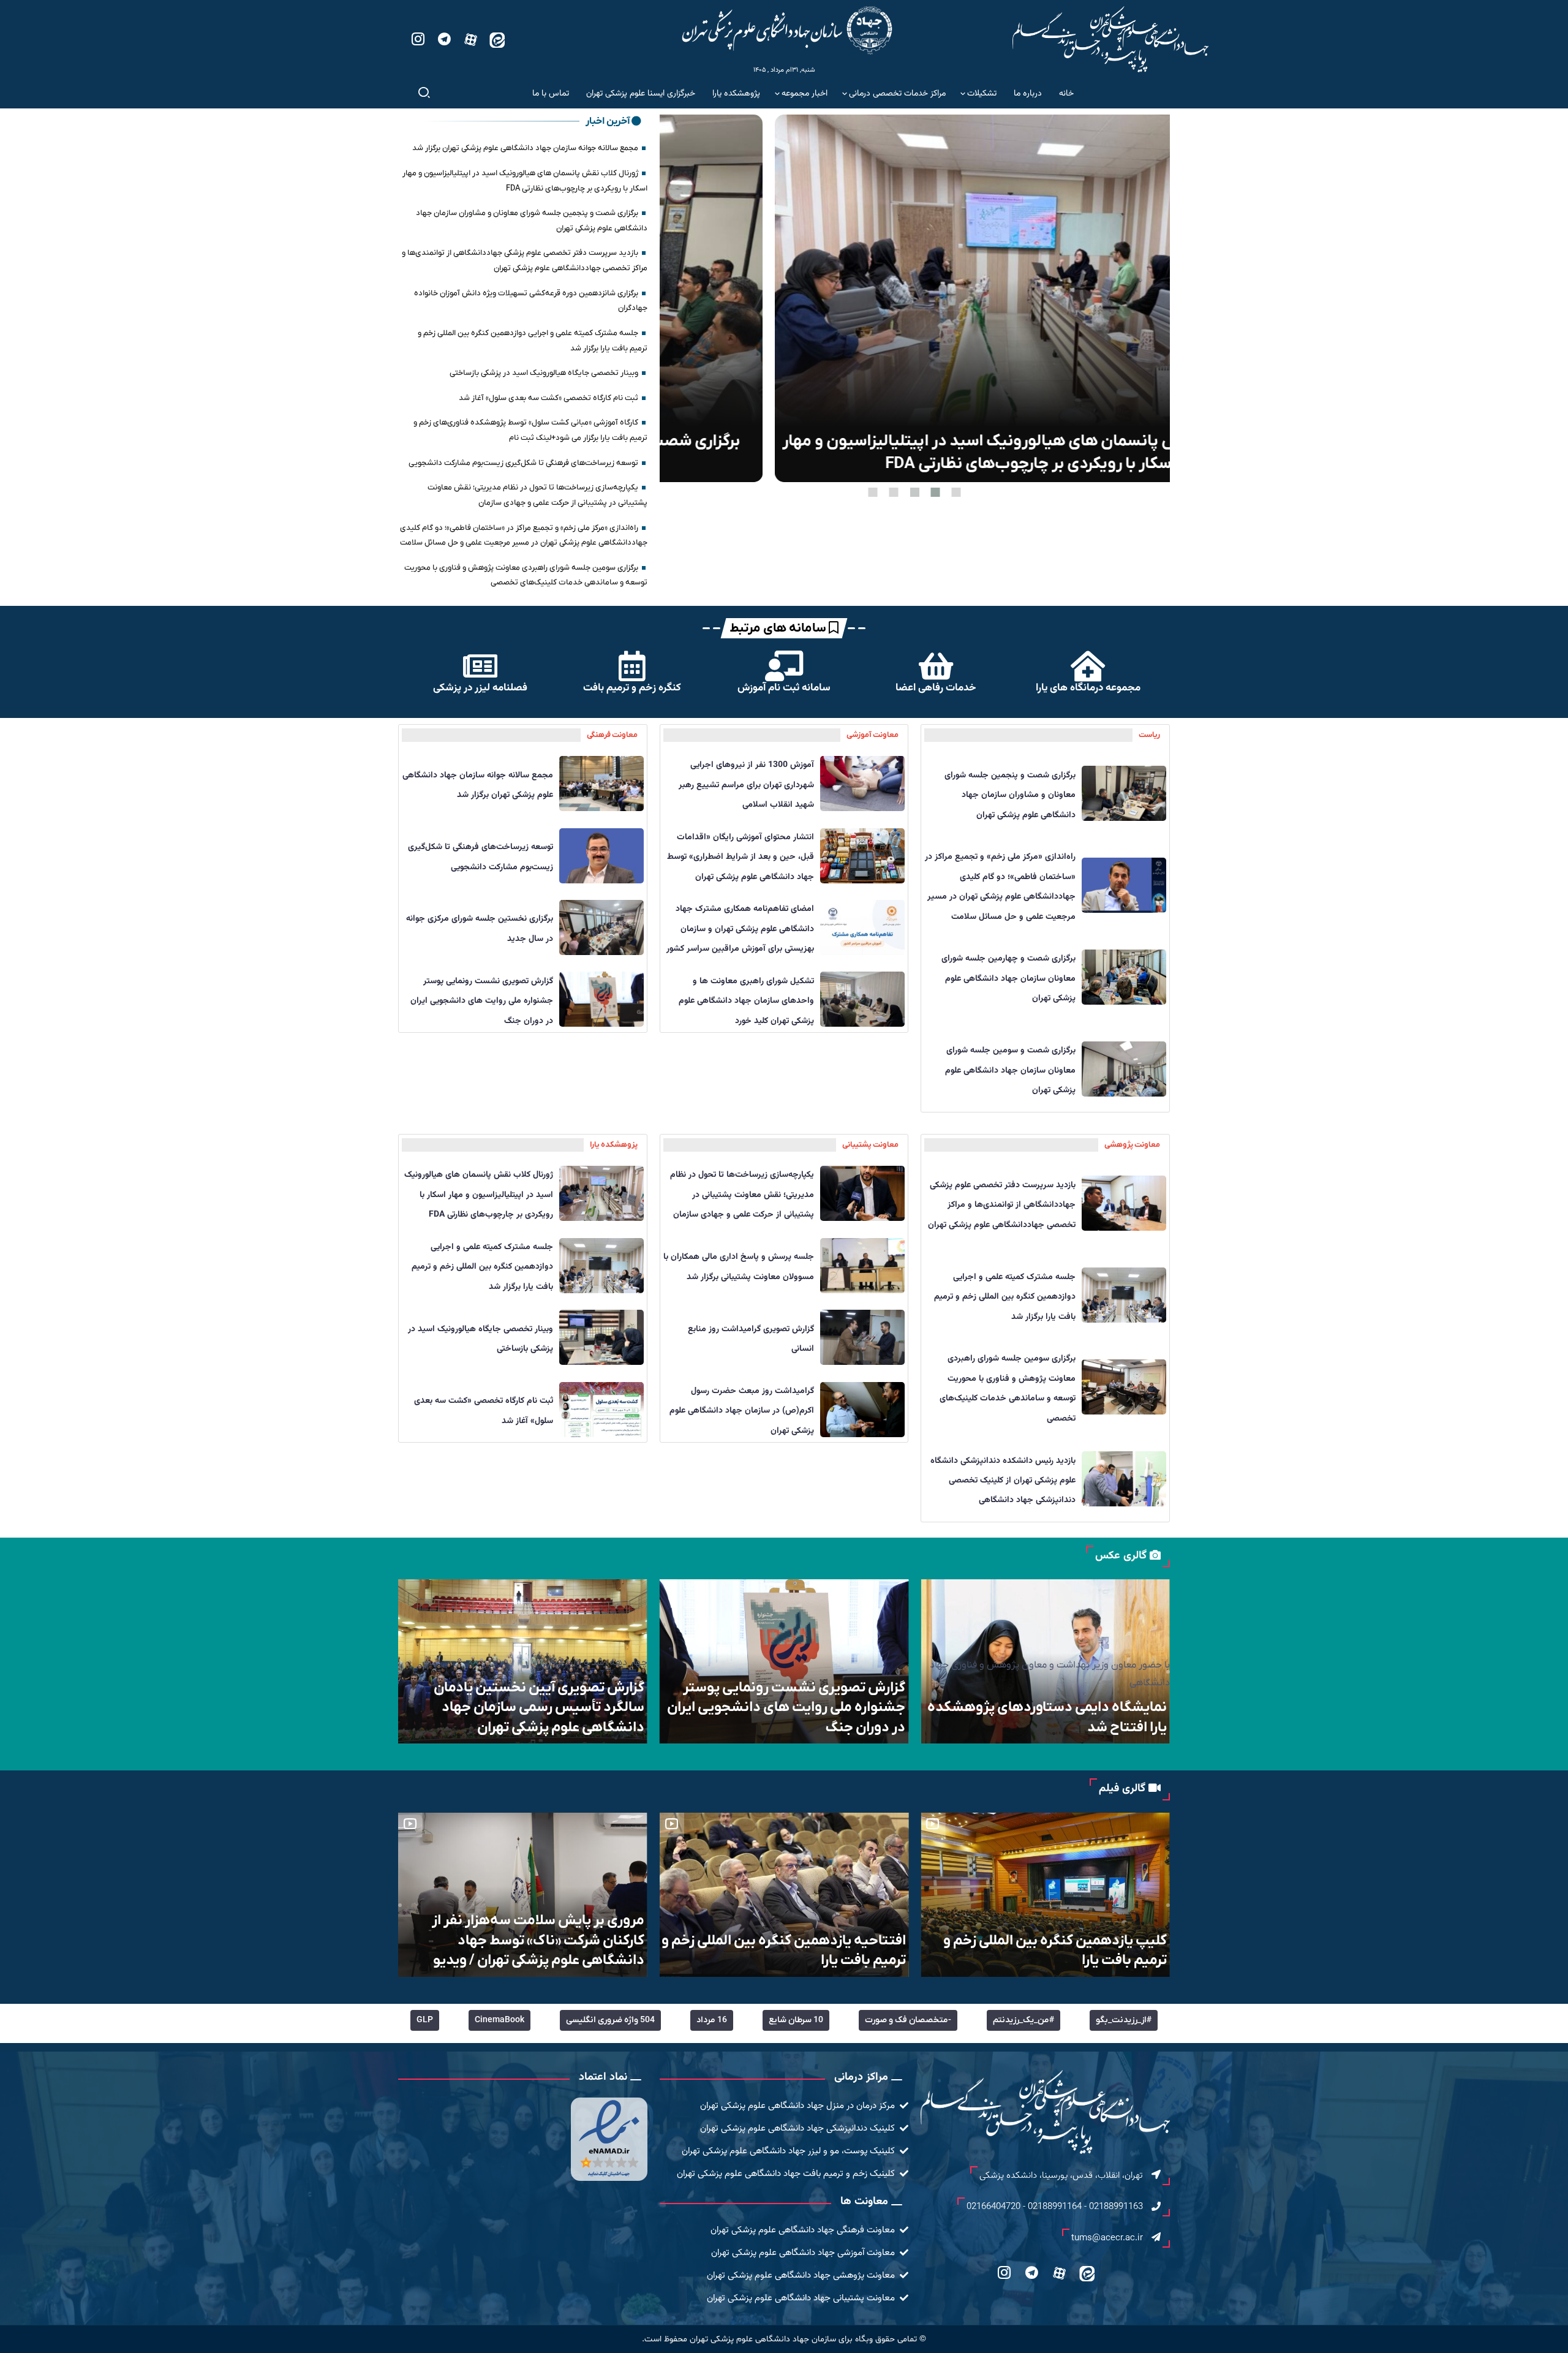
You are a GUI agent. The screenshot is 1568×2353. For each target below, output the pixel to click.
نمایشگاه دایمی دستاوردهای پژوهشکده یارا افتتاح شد (525, 1717)
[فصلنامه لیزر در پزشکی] (480, 666)
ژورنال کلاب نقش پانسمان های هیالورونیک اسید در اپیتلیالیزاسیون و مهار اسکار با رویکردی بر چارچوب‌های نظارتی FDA (479, 1195)
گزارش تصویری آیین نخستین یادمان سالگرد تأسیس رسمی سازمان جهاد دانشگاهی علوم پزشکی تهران (800, 1708)
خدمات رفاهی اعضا (936, 688)
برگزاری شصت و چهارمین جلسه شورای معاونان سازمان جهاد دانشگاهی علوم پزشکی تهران (1008, 979)
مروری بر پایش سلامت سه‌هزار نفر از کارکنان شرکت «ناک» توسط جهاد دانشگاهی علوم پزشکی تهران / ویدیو (795, 1940)
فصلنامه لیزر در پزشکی (480, 688)
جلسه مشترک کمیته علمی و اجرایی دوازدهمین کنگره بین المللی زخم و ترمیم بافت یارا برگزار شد (1005, 1297)
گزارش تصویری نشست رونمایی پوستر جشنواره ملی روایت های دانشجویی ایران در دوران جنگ (482, 1001)
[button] (956, 492)
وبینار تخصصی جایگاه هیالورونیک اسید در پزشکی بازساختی (544, 373)
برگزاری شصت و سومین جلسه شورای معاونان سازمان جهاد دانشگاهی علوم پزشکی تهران (1010, 1071)
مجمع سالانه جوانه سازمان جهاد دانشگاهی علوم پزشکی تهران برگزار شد (525, 148)
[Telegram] (444, 39)
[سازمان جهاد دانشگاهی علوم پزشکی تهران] (787, 30)
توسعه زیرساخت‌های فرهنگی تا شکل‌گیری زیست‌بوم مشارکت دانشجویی (523, 463)
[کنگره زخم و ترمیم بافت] (632, 666)
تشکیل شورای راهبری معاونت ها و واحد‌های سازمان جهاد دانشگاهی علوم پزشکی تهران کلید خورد (746, 1001)
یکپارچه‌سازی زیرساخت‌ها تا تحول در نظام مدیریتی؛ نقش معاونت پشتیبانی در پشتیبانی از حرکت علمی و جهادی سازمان (742, 1195)
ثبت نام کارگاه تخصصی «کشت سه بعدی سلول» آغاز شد (548, 398)
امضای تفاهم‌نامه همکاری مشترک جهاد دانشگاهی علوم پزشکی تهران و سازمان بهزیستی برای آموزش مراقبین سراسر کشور (740, 929)
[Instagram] (418, 39)
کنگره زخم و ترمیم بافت (632, 688)
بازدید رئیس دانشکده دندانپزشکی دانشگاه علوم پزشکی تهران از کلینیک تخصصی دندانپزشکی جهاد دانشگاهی (1003, 1481)
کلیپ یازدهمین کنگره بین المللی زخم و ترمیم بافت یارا (528, 1951)
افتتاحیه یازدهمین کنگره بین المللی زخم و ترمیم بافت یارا (1040, 1951)
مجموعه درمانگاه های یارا (1088, 688)
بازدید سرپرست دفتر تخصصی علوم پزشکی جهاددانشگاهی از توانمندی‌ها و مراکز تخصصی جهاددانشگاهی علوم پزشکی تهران (1002, 1205)
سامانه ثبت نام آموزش (784, 688)
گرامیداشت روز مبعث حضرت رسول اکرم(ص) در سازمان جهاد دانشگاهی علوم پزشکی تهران (742, 1411)
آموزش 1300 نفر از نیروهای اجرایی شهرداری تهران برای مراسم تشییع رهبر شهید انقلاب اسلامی (746, 785)
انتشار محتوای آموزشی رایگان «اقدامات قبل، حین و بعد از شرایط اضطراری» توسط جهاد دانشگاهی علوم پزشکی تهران (741, 857)
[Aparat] (471, 39)
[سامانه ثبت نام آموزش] (784, 666)
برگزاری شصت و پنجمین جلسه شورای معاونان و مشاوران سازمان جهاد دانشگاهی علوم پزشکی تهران (915, 453)
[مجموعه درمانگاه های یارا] (1088, 666)
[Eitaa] (497, 39)
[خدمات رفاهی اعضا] (936, 666)
